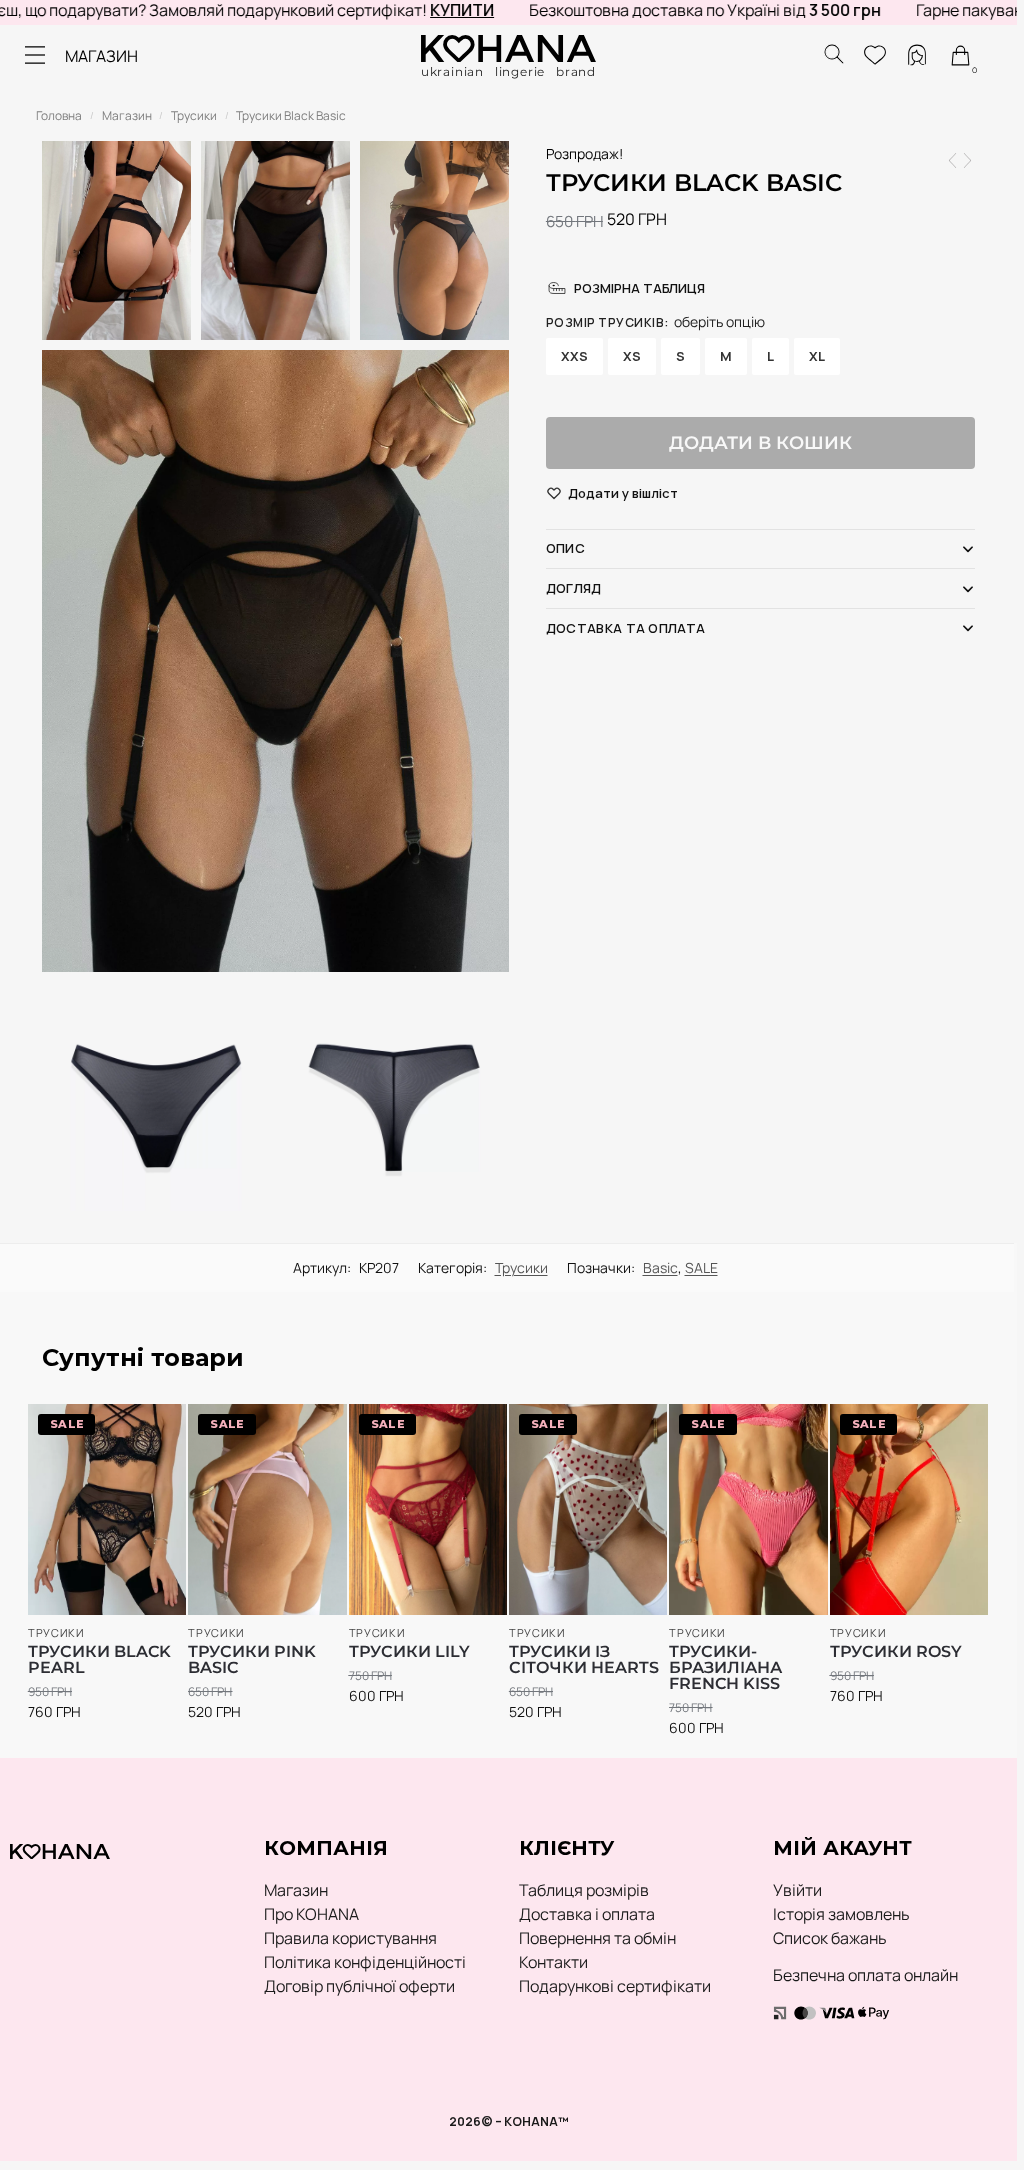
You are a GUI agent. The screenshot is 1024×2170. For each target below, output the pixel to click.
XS (632, 356)
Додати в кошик (760, 443)
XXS (574, 356)
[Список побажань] (142, 1429)
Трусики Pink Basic (252, 1660)
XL (817, 356)
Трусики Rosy (896, 1652)
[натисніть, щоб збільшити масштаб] (275, 661)
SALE (701, 1267)
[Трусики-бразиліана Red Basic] (952, 160)
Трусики (194, 115)
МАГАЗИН (101, 56)
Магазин (127, 115)
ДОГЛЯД (574, 588)
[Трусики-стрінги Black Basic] (967, 160)
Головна (59, 115)
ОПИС (565, 548)
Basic (660, 1267)
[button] (623, 494)
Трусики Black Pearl (99, 1660)
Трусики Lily (409, 1652)
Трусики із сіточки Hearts (584, 1660)
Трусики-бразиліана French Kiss (725, 1668)
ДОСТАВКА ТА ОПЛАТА (625, 628)
